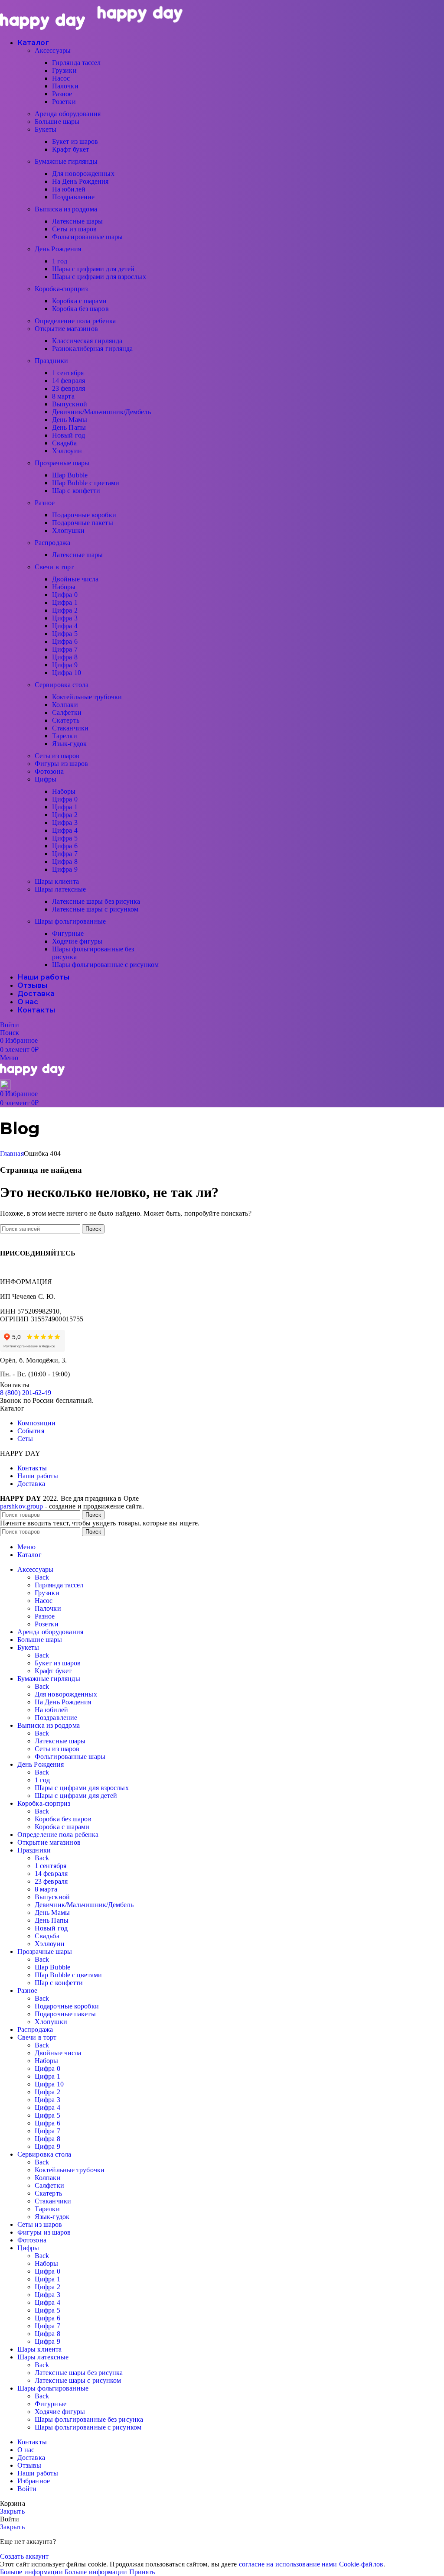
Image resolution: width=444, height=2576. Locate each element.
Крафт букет (70, 149)
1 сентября (68, 373)
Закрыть (12, 2511)
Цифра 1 (65, 602)
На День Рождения (80, 181)
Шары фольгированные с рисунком (105, 965)
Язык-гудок (69, 744)
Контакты (32, 1468)
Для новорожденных (83, 174)
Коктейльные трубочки (87, 697)
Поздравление (73, 197)
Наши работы (38, 1476)
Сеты (25, 1439)
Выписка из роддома (66, 209)
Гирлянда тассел (77, 63)
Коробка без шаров (80, 309)
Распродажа (52, 543)
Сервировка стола (62, 685)
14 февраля (69, 381)
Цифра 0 (65, 595)
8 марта (63, 396)
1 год (60, 261)
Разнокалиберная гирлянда (92, 349)
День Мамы (70, 420)
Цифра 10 (67, 673)
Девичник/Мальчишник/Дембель (101, 412)
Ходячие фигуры (77, 941)
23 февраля (69, 388)
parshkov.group (21, 1506)
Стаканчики (70, 728)
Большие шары (57, 122)
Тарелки (65, 736)
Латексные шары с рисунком (95, 909)
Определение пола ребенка (75, 321)
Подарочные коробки (84, 515)
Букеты (46, 129)
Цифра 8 (65, 657)
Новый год (69, 435)
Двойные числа (75, 579)
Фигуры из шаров (62, 764)
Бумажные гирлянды (66, 161)
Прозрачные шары (62, 463)
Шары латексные (60, 889)
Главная (12, 1153)
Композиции (36, 1423)
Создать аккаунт (24, 2556)
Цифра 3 (65, 618)
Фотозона (49, 771)
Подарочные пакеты (83, 523)
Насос (61, 78)
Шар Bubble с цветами (86, 483)
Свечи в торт (54, 567)
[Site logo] (43, 28)
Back (42, 1577)
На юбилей (69, 189)
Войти (27, 2489)
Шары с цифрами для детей (93, 269)
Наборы (64, 587)
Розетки (64, 102)
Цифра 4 (65, 626)
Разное (62, 94)
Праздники (51, 361)
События (31, 1431)
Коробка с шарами (80, 301)
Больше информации (64, 2572)
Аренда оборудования (68, 114)
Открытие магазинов (66, 329)
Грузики (64, 70)
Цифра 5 (65, 634)
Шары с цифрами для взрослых (99, 277)
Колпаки (65, 705)
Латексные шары (77, 221)
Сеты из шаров (74, 229)
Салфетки (67, 712)
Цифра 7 (65, 649)
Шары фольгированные (70, 921)
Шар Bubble (70, 475)
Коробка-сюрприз (61, 289)
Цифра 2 (65, 610)
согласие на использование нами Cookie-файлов (311, 2564)
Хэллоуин (67, 451)
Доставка (31, 1484)
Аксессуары (53, 50)
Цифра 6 (65, 641)
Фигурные (68, 933)
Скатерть (66, 720)
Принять (142, 2572)
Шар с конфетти (76, 491)
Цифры (46, 779)
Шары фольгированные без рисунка (89, 2419)
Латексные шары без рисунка (96, 901)
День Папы (69, 427)
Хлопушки (68, 530)
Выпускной (70, 404)
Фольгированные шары (87, 237)
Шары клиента (57, 881)
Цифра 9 (65, 665)
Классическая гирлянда (87, 341)
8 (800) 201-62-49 (26, 1393)
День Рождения (58, 249)
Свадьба (64, 443)
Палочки (65, 86)
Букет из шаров (75, 141)
